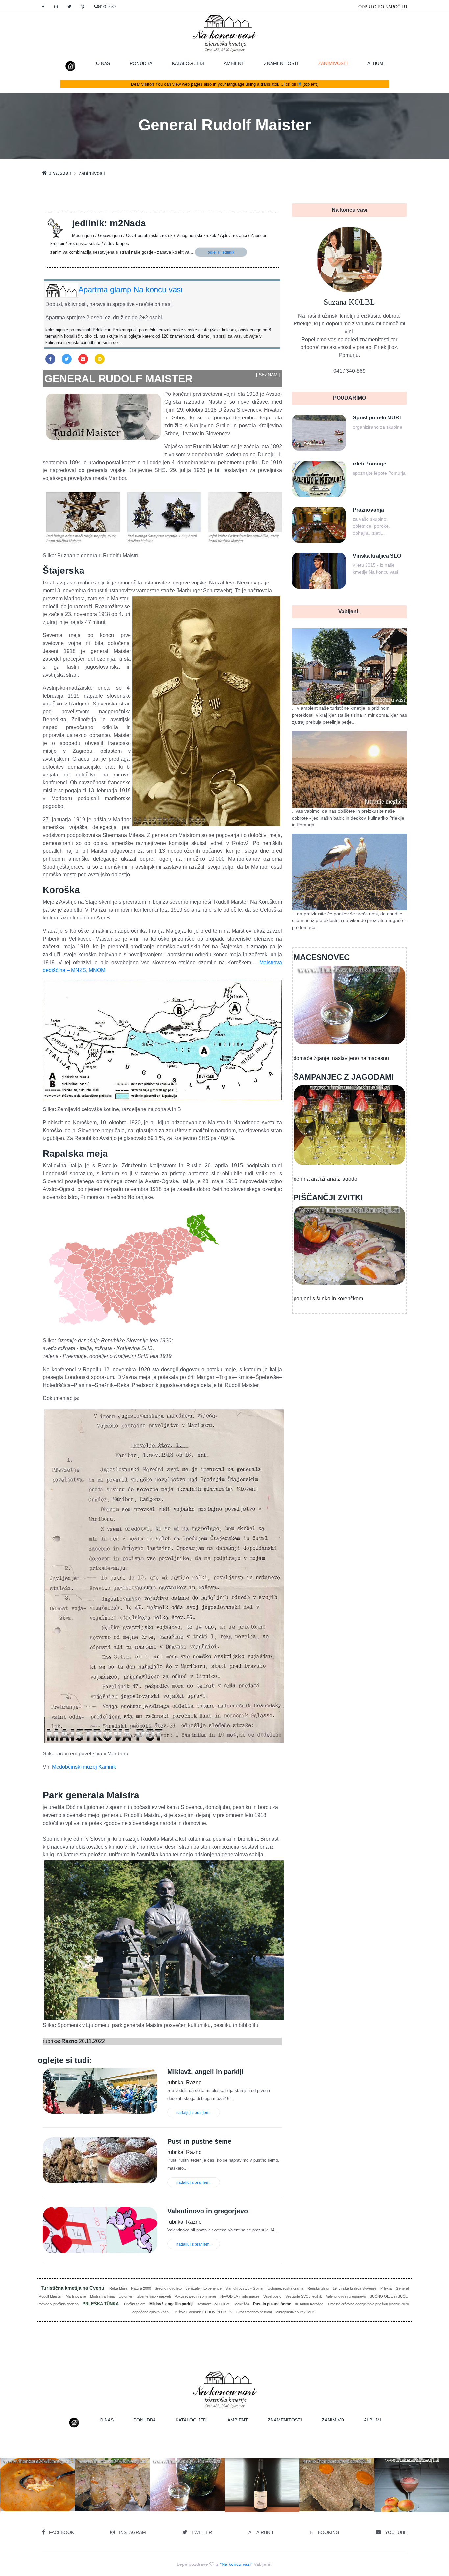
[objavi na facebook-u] (50, 359)
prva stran (59, 173)
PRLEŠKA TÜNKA (101, 2304)
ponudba (141, 63)
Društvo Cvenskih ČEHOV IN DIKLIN (202, 2312)
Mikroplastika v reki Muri (295, 2312)
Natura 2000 (141, 2288)
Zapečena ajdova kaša (150, 2312)
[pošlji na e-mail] (83, 359)
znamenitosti (281, 63)
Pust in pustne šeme (272, 2304)
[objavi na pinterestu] (100, 359)
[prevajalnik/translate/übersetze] (83, 7)
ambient (234, 63)
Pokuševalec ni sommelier (195, 2296)
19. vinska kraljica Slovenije (354, 2288)
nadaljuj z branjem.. (194, 2113)
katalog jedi (188, 63)
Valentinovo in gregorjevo (346, 2296)
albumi (376, 63)
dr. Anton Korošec (309, 2304)
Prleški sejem (135, 2304)
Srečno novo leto (168, 2288)
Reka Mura (118, 2288)
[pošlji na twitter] (67, 359)
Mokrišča (242, 2304)
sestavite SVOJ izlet (214, 2304)
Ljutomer (126, 2296)
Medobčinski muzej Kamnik (84, 1767)
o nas (103, 63)
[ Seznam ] (268, 375)
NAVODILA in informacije (240, 2296)
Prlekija (386, 2288)
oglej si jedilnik (221, 252)
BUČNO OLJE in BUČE (389, 2296)
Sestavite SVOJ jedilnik (304, 2296)
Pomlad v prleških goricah (58, 2304)
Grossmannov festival (254, 2312)
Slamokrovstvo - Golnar (245, 2288)
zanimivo (333, 2420)
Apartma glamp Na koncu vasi (130, 289)
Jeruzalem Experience (204, 2288)
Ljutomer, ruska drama (285, 2288)
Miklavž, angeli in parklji (171, 2304)
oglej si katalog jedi (115, 2500)
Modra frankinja (102, 2296)
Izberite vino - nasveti (154, 2296)
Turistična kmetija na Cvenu (73, 2288)
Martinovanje (76, 2296)
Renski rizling (318, 2288)
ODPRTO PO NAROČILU (383, 7)
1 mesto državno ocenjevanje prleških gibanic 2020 (368, 2304)
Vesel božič (272, 2296)
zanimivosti (338, 63)
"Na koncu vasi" (236, 2564)
